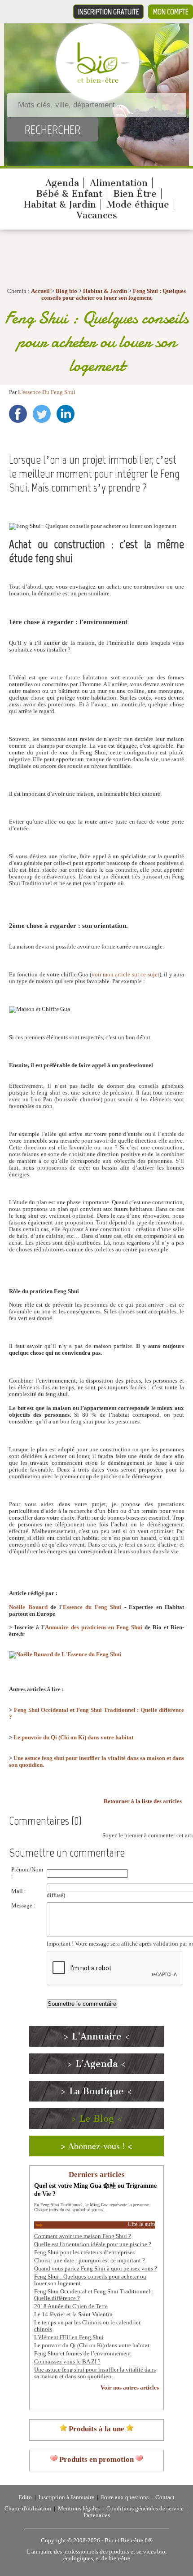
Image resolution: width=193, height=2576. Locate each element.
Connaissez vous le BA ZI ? (67, 2362)
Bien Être (135, 194)
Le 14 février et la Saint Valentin (73, 2314)
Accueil (40, 291)
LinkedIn (66, 414)
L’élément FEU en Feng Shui (69, 2337)
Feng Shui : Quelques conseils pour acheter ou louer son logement (114, 295)
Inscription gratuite (108, 12)
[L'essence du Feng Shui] (65, 1654)
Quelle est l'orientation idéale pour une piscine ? (93, 2244)
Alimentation (119, 183)
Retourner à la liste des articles (143, 1801)
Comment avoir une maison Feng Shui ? (83, 2236)
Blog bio (66, 291)
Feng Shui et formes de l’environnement (83, 2354)
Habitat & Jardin (60, 204)
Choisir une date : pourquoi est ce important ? (90, 2261)
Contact (165, 2497)
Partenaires (97, 2515)
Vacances (97, 215)
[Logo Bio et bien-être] (98, 81)
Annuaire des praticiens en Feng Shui (94, 1627)
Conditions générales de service (145, 2509)
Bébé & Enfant (69, 194)
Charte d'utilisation (28, 2509)
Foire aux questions (125, 2497)
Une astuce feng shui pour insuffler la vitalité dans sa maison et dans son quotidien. (95, 2373)
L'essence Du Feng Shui (47, 392)
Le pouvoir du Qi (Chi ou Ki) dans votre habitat (73, 1738)
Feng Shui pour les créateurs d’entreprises (84, 2252)
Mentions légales (79, 2509)
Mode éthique (138, 204)
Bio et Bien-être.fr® (129, 2541)
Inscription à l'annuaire (66, 2497)
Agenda (62, 183)
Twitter (42, 414)
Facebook (18, 414)
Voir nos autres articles (130, 2388)
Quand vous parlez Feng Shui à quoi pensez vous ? (96, 2269)
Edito (25, 2497)
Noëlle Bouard (28, 1607)
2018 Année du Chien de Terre (71, 2306)
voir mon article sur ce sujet (125, 975)
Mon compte (171, 12)
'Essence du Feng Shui (91, 1607)
